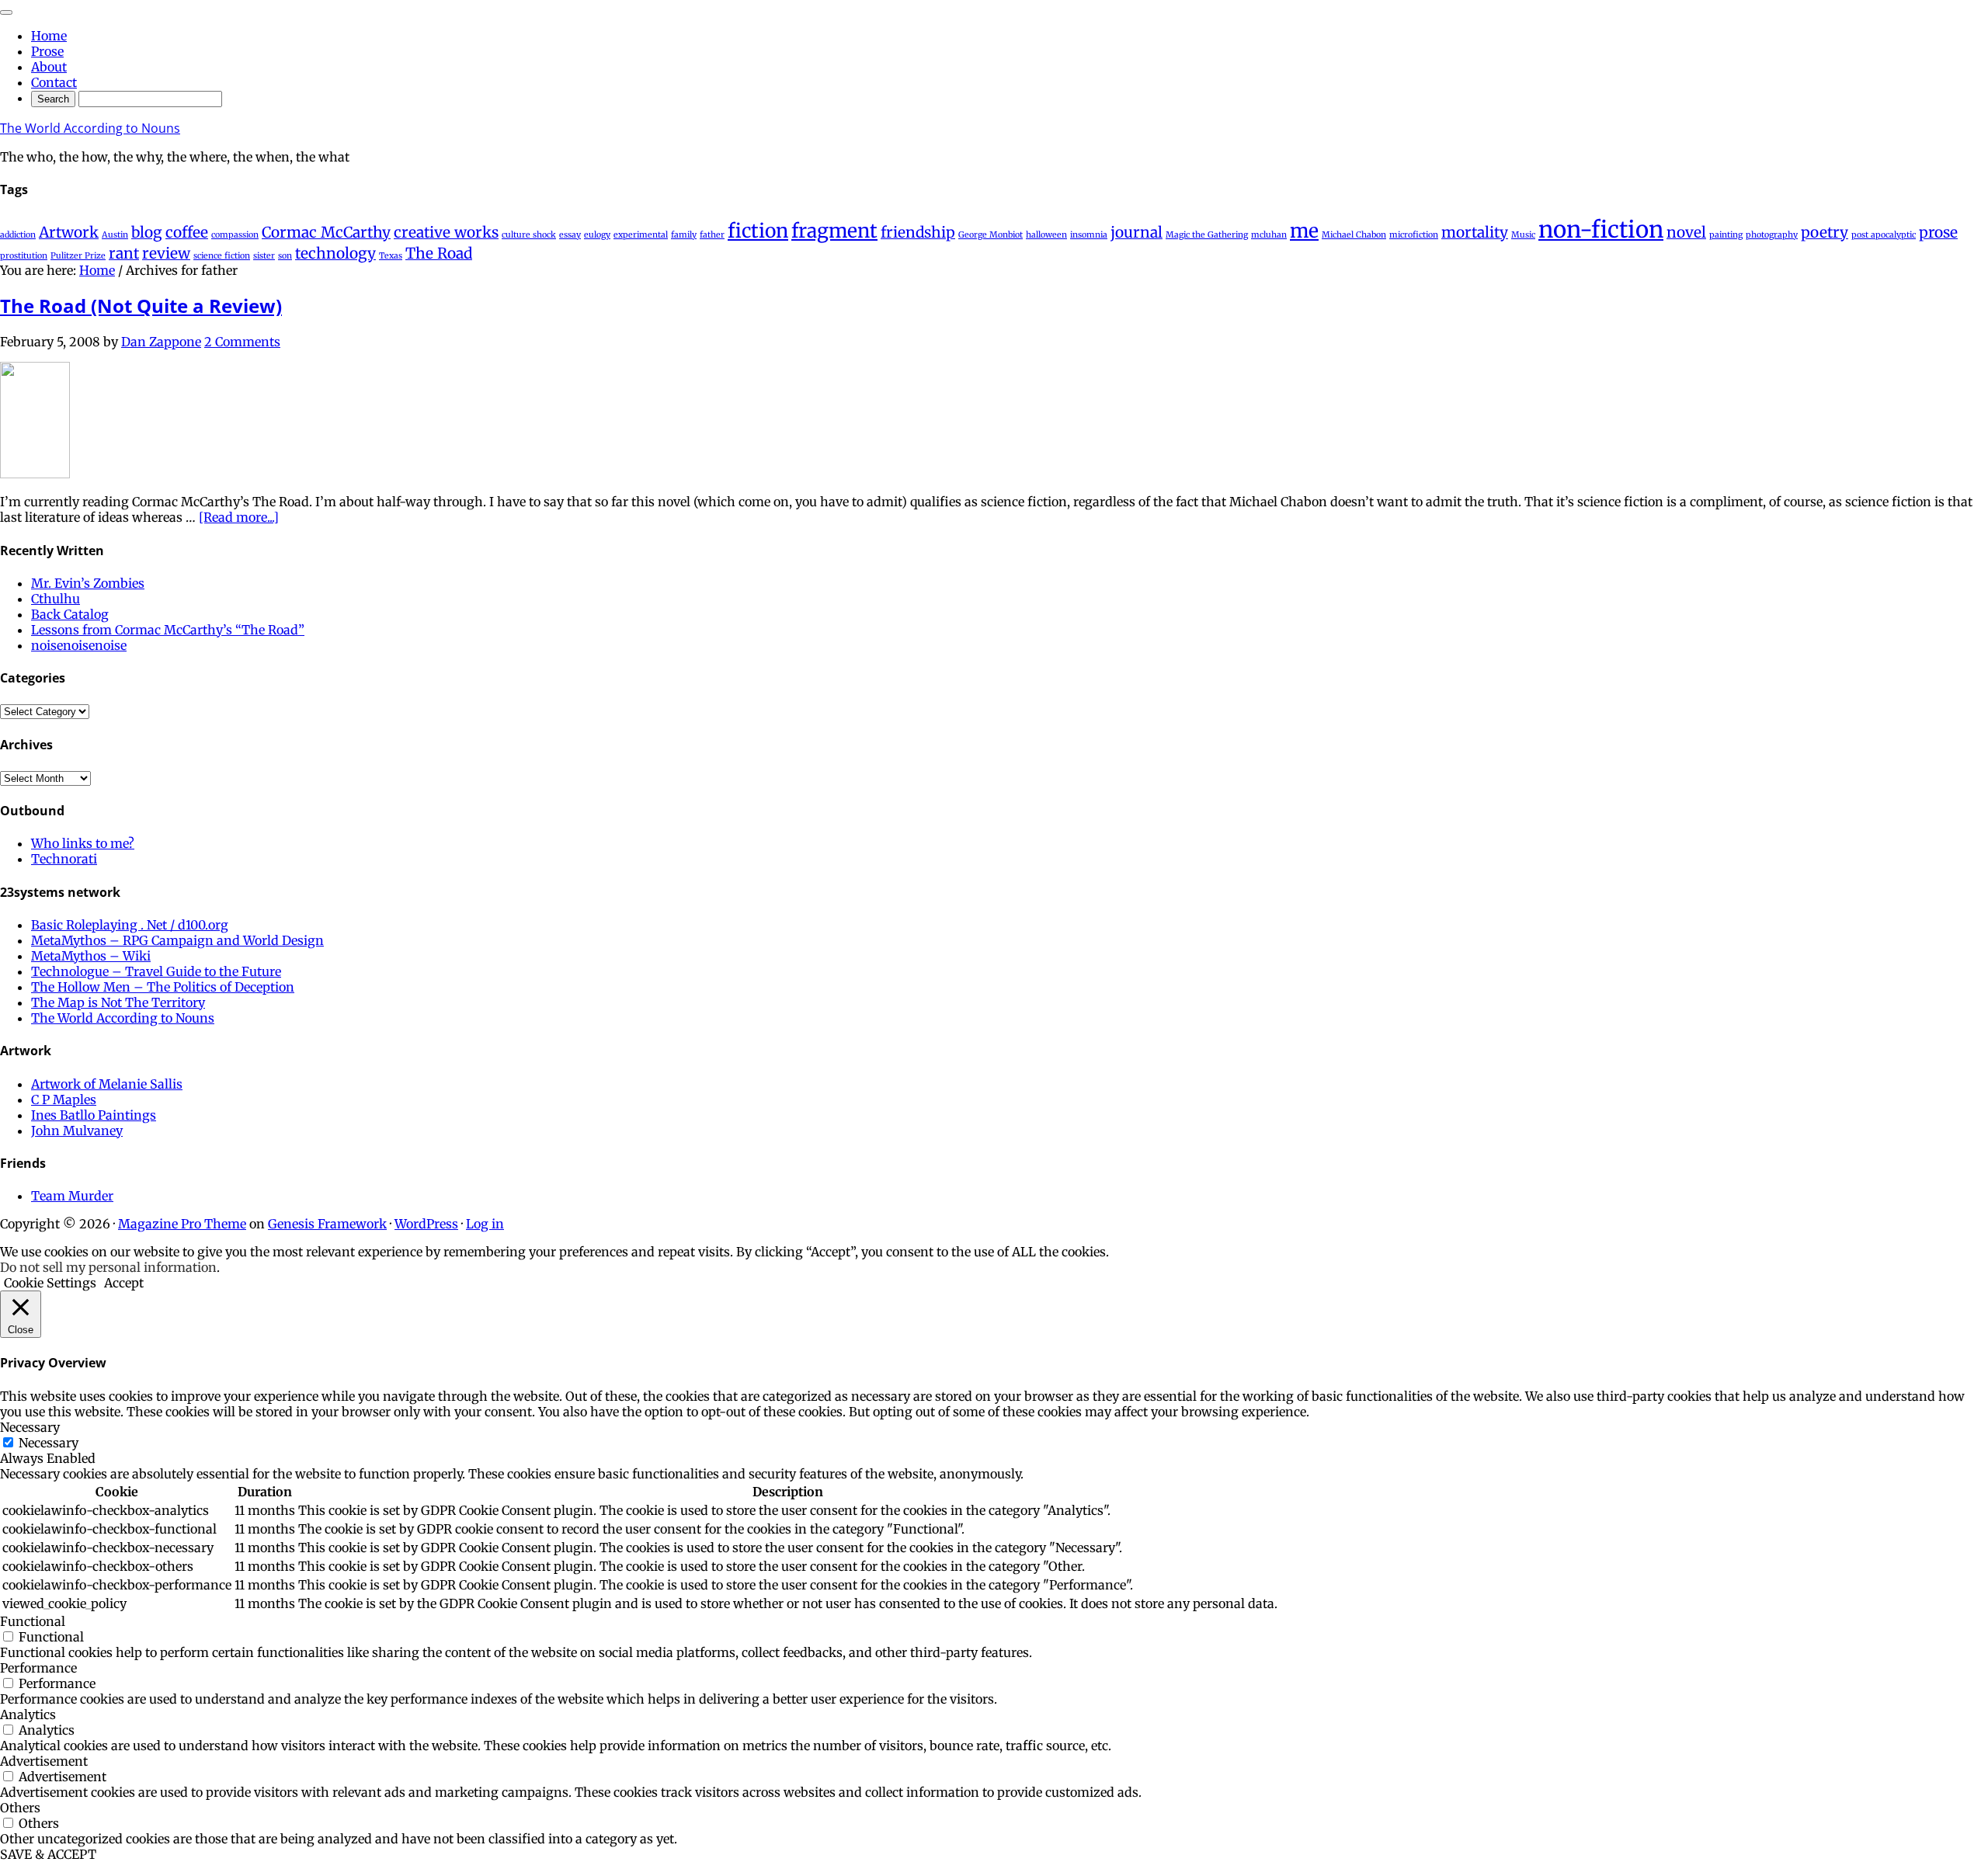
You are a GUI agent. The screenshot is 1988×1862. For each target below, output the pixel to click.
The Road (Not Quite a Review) (141, 306)
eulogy (597, 235)
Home (49, 36)
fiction (758, 231)
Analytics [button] (28, 1714)
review (166, 253)
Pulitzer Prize (78, 256)
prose (1938, 232)
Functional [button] (33, 1621)
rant (124, 253)
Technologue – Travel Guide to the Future (156, 971)
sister (264, 256)
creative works (446, 232)
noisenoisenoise (79, 645)
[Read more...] (239, 517)
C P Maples (64, 1099)
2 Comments (242, 342)
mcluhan (1269, 235)
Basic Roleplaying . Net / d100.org (130, 925)
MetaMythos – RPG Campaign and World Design (177, 940)
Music (1523, 235)
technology (335, 253)
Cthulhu (56, 599)
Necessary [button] (30, 1427)
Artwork (69, 232)
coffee (187, 232)
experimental (641, 235)
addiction (18, 235)
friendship (918, 232)
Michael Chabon (1354, 235)
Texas (391, 256)
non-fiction (1601, 229)
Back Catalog (70, 614)
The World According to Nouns (90, 128)
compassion (235, 235)
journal (1136, 232)
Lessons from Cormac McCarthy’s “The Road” (168, 630)
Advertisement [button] (44, 1761)
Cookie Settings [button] (50, 1283)
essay (570, 235)
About (49, 67)
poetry (1825, 232)
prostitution (24, 256)
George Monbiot (991, 235)
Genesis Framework (327, 1224)
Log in (485, 1224)
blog (147, 232)
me (1304, 231)
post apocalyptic (1884, 235)
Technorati (64, 859)
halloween (1046, 235)
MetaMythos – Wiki (91, 956)
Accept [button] (124, 1283)
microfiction (1414, 235)
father (712, 235)
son (285, 256)
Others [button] (20, 1808)
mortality (1475, 232)
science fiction (222, 256)
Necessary (49, 1443)
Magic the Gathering (1207, 235)
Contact (54, 82)
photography (1772, 235)
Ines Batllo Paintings (94, 1115)
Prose (47, 51)
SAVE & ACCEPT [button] (48, 1854)
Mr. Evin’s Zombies (88, 583)
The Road (439, 253)
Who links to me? (83, 843)
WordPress (426, 1224)
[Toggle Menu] (6, 12)
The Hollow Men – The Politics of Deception (163, 987)
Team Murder (72, 1196)
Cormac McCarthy (326, 232)
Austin (115, 235)
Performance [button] (38, 1668)
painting (1726, 235)
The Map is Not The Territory (118, 1002)
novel (1686, 232)
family (684, 235)
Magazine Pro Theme (182, 1224)
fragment (834, 231)
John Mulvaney (77, 1131)
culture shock (529, 235)
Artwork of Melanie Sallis (107, 1084)
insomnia (1089, 235)
